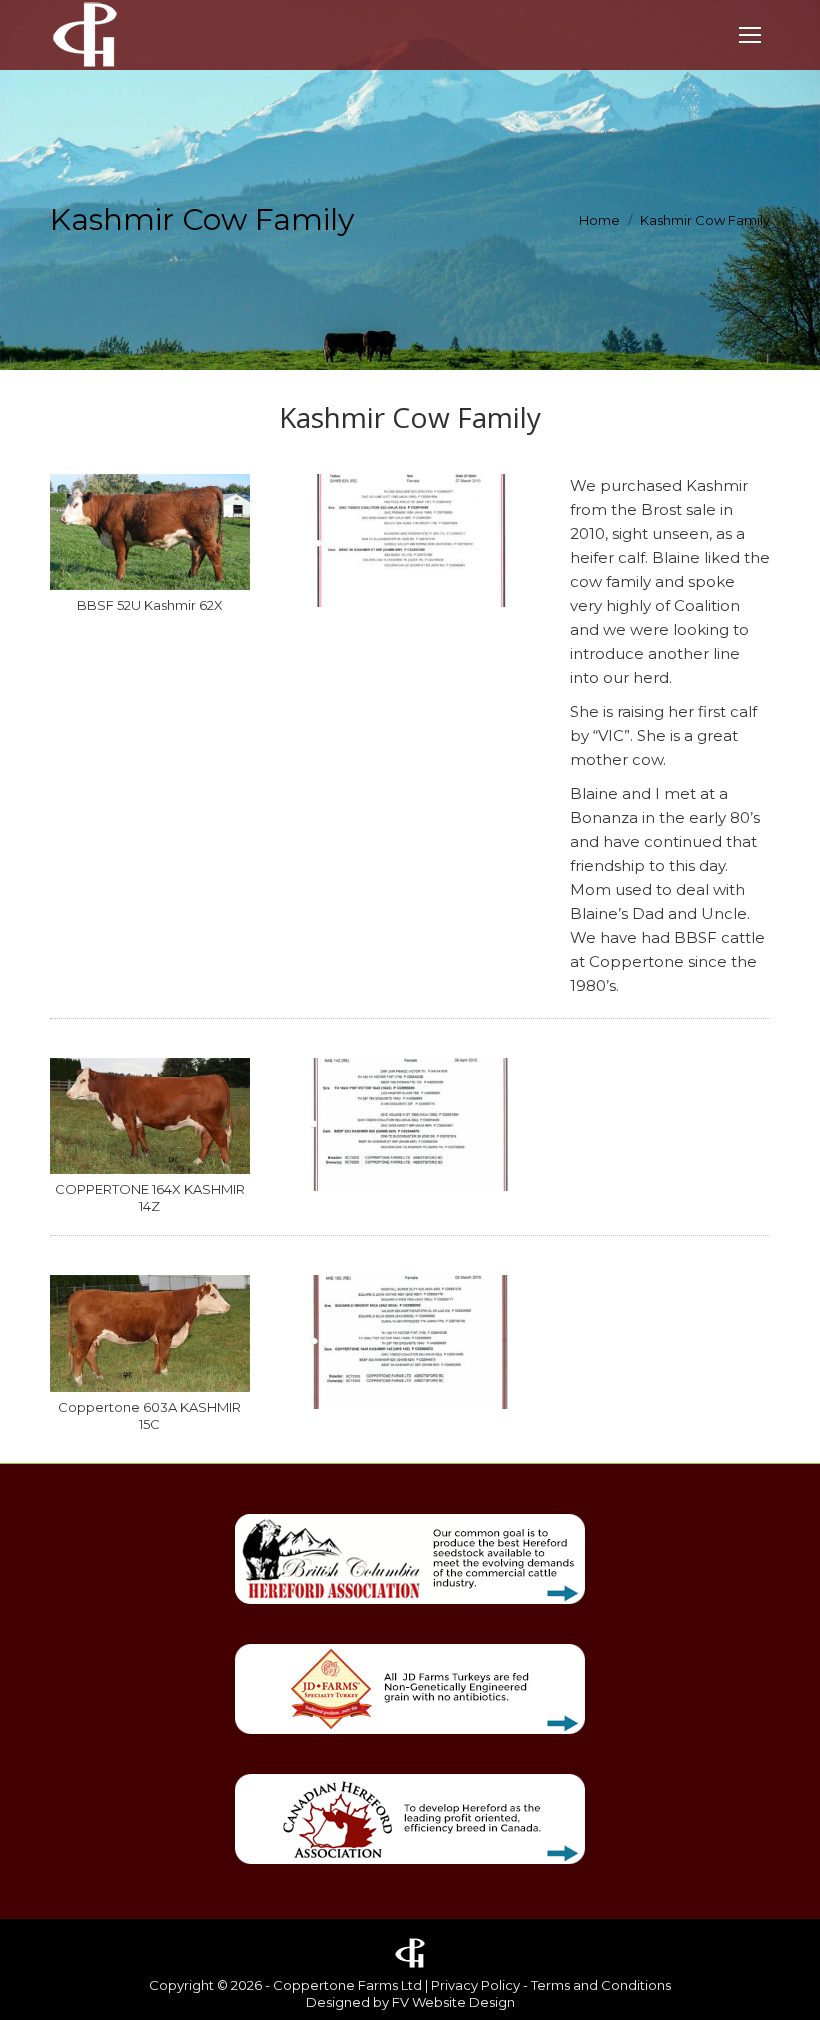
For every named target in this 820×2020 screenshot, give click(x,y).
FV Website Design (453, 2002)
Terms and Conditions (601, 1985)
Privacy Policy (475, 1985)
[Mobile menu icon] (750, 35)
